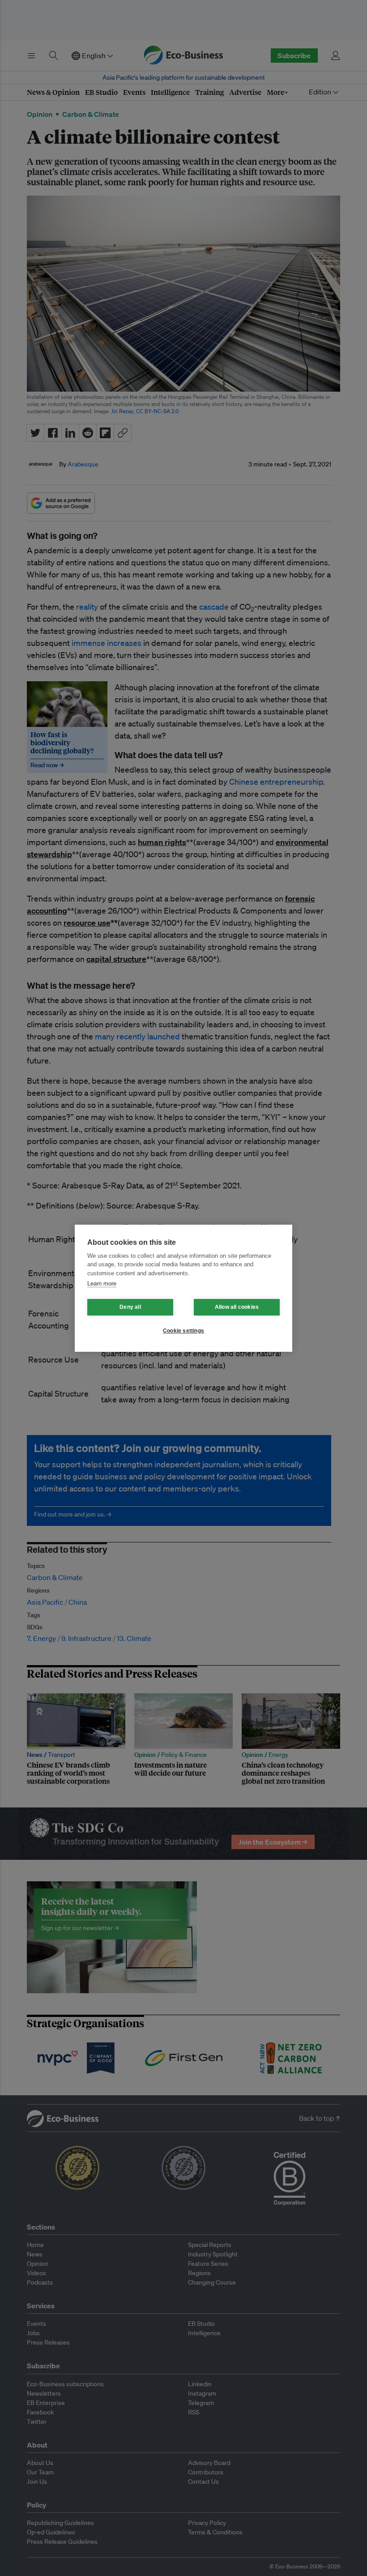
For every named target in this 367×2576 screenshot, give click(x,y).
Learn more (102, 1284)
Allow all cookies (237, 1307)
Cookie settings (183, 1331)
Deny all (130, 1307)
